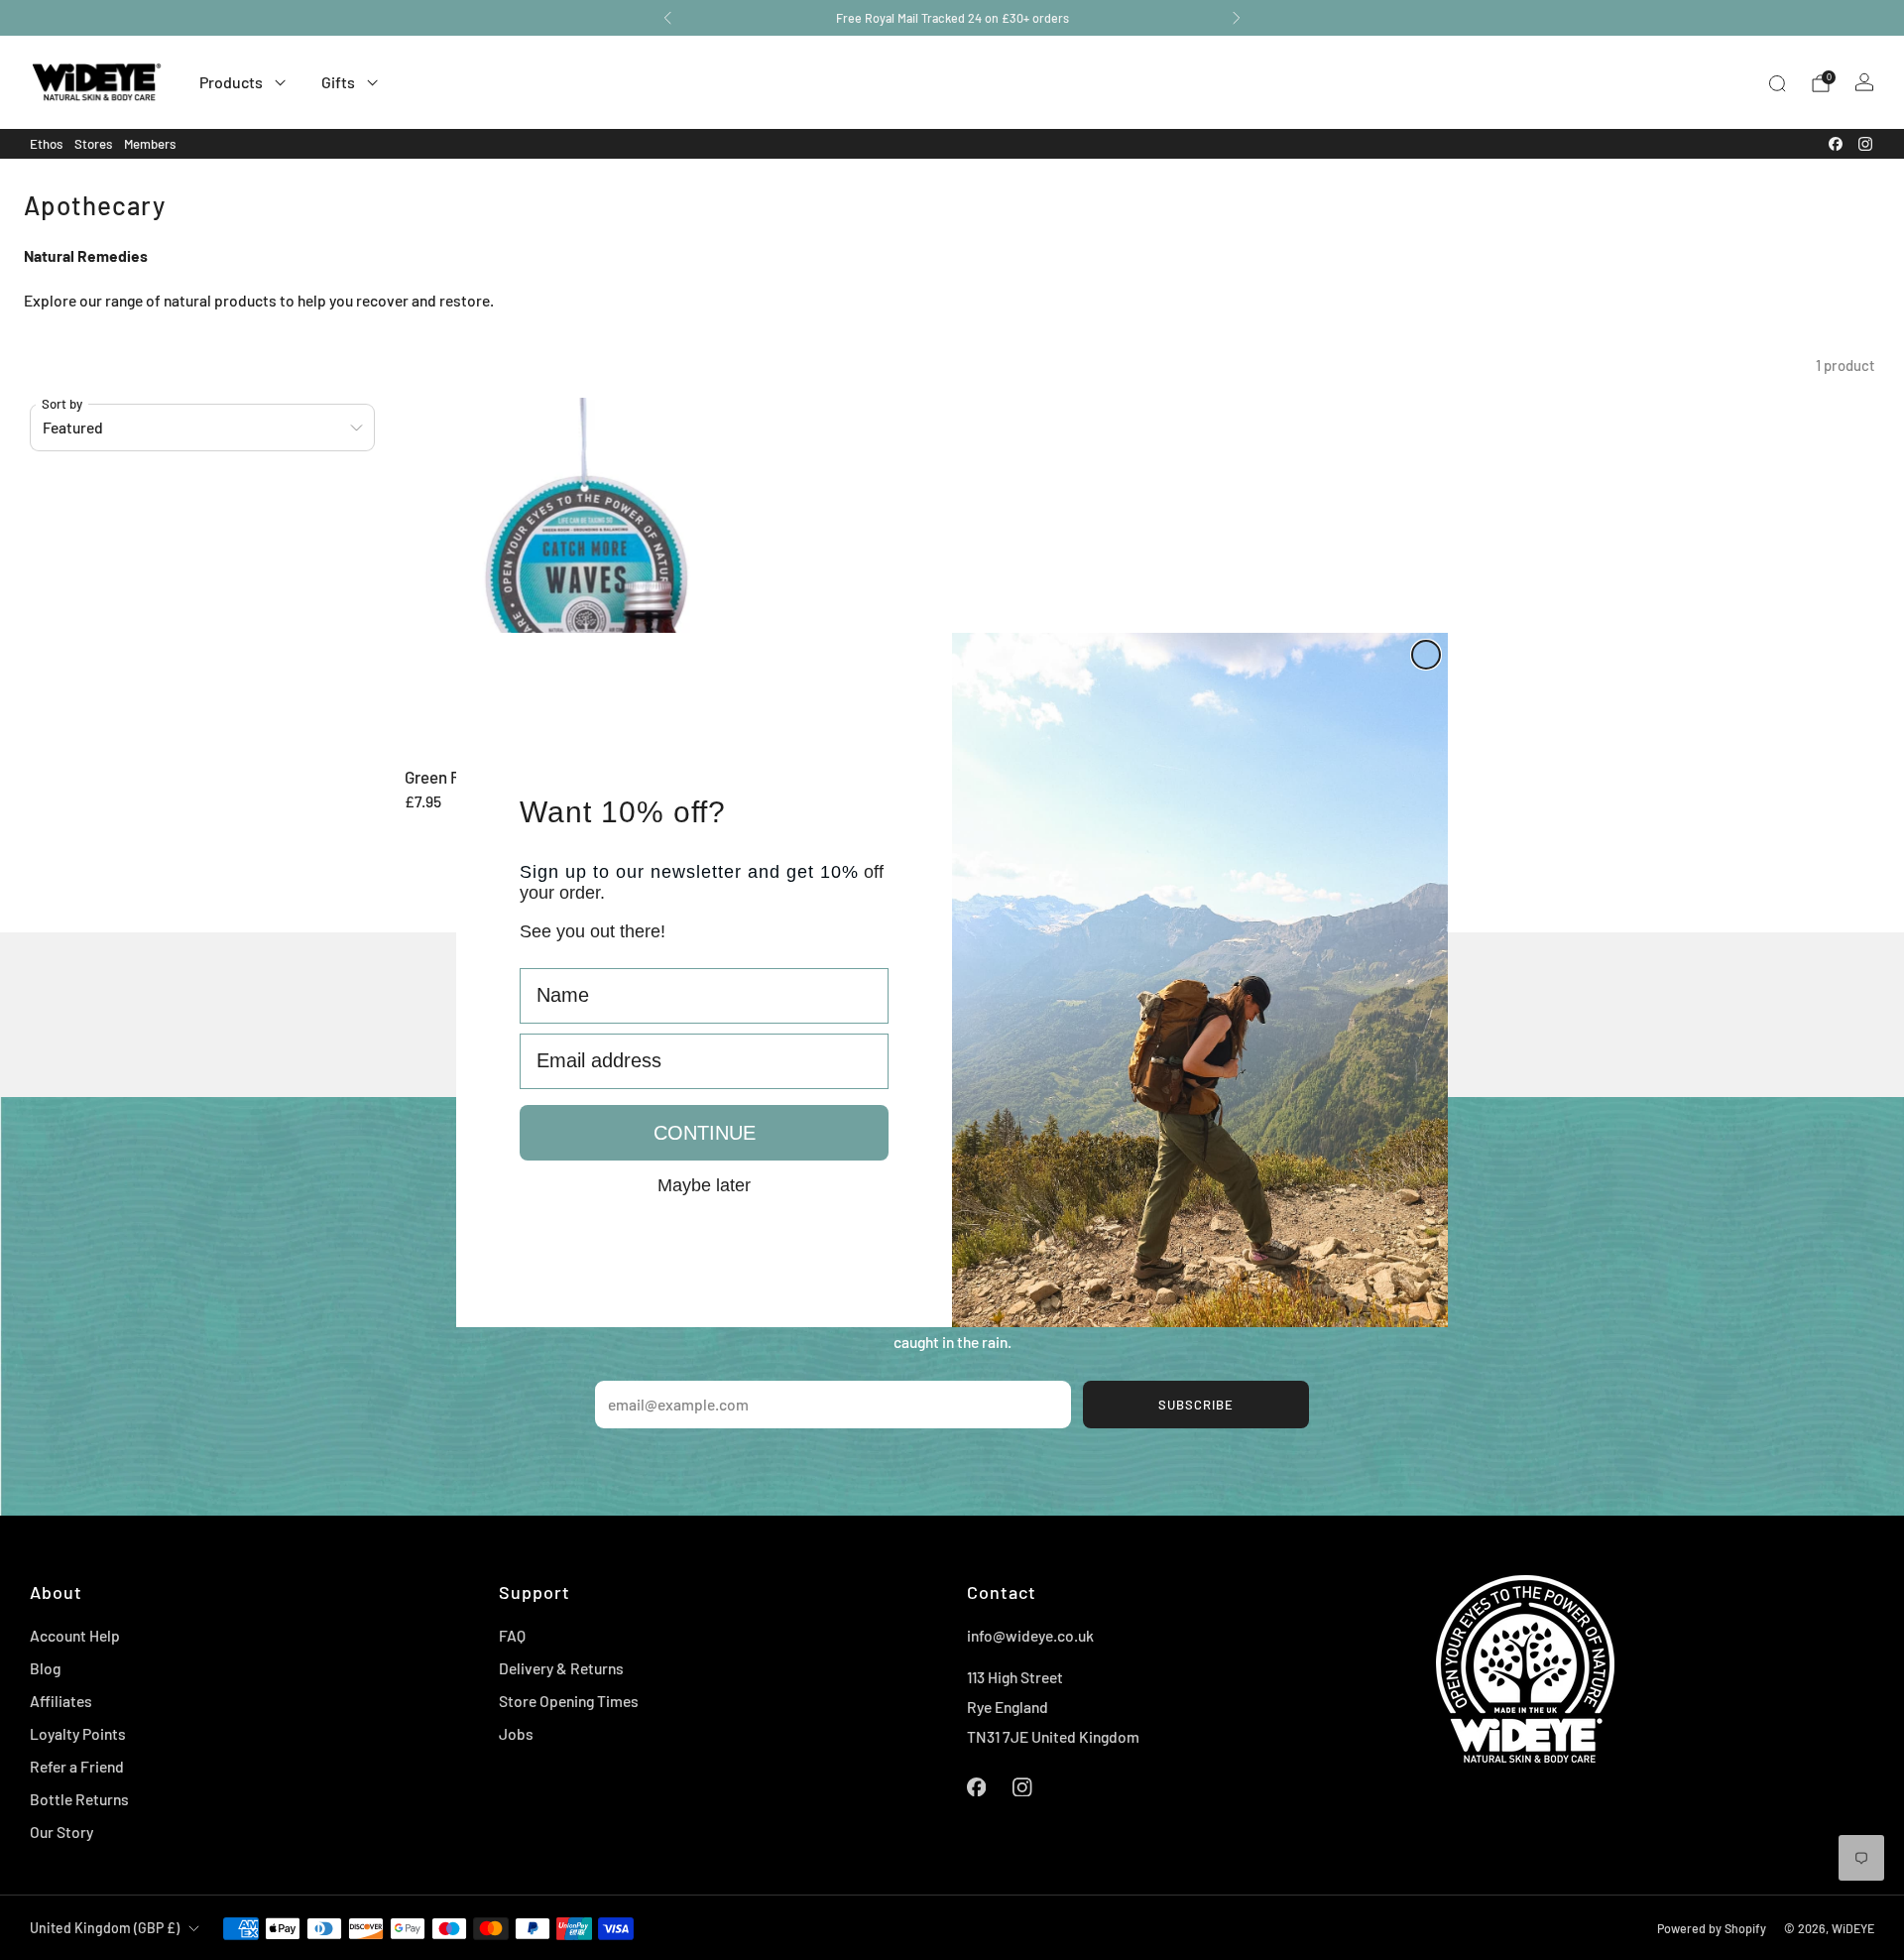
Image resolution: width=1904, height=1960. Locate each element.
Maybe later (704, 1184)
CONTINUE (705, 1133)
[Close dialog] (1426, 655)
